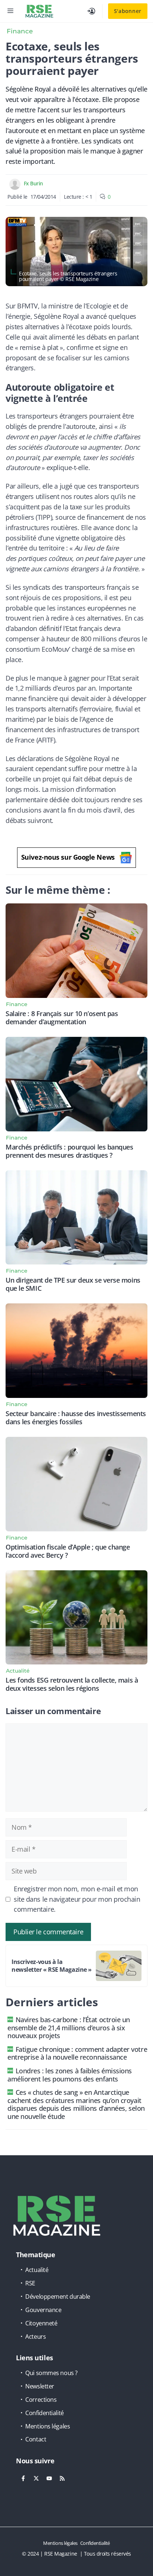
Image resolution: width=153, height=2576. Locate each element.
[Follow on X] (36, 2479)
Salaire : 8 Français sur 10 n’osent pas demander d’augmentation (62, 1018)
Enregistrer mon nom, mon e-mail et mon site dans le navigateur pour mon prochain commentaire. (77, 1899)
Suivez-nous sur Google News (68, 857)
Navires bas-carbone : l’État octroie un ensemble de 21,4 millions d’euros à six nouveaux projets (69, 2028)
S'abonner (128, 11)
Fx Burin (33, 183)
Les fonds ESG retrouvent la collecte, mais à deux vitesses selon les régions (72, 1684)
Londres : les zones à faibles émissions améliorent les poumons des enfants (70, 2075)
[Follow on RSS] (62, 2479)
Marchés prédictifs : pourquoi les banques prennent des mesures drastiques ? (69, 1151)
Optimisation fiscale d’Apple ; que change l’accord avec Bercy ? (68, 1551)
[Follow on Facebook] (23, 2479)
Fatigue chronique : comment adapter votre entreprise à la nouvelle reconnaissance (77, 2053)
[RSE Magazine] (39, 11)
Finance (20, 31)
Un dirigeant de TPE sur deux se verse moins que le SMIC (73, 1284)
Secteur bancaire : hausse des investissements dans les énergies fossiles (76, 1418)
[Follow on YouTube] (49, 2479)
